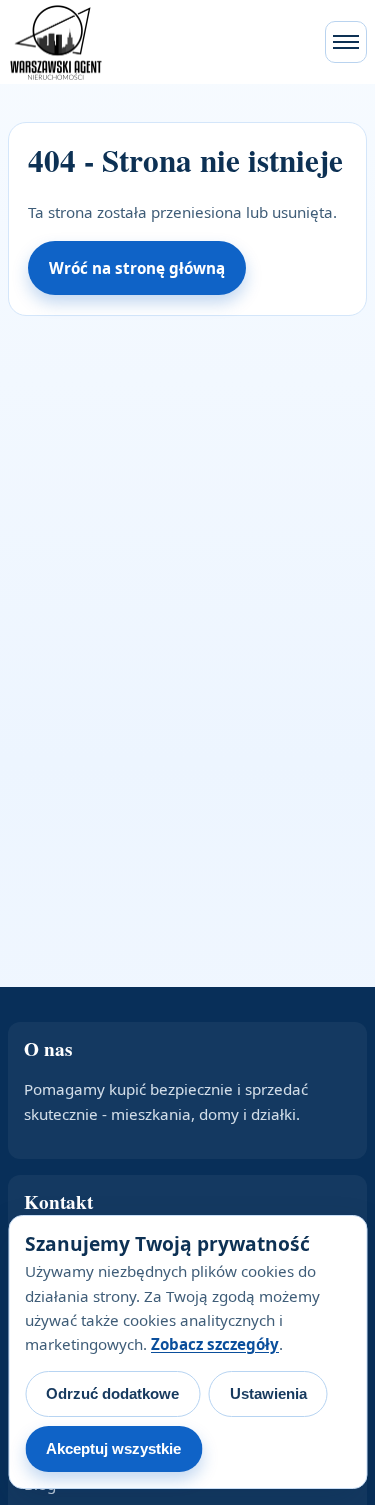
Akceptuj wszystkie (113, 1448)
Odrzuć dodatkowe (112, 1393)
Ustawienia (268, 1393)
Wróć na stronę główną (137, 268)
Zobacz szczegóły (215, 1344)
